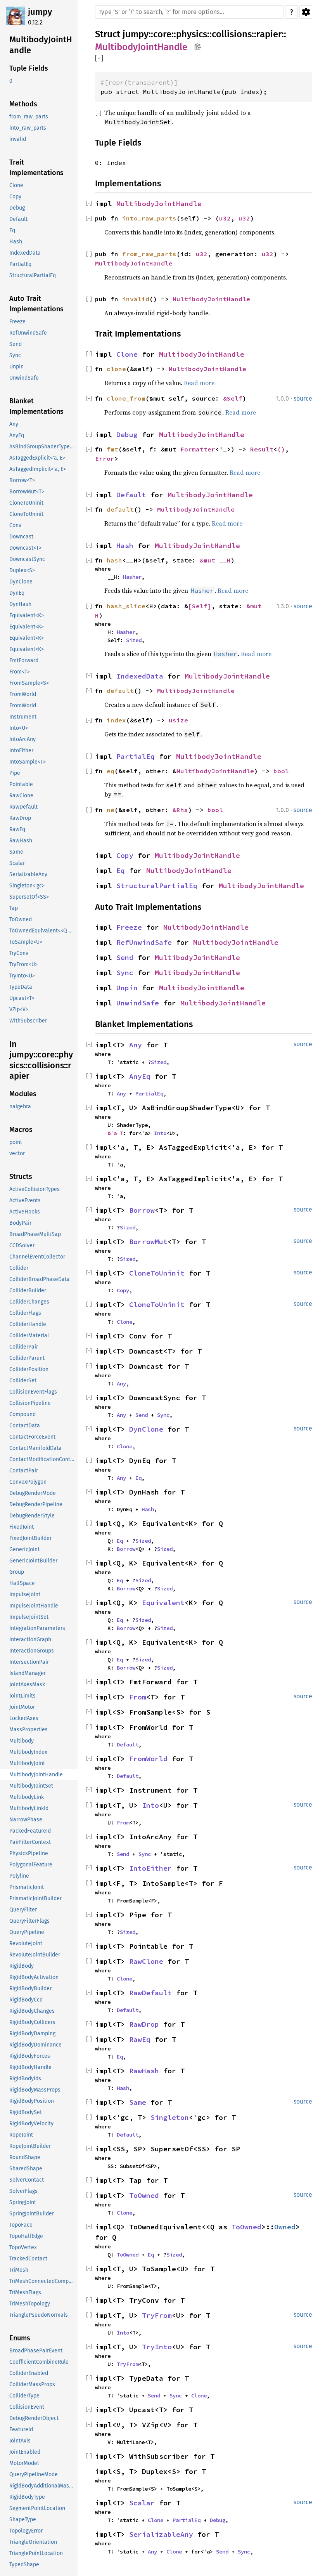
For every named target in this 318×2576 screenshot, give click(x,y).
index (116, 720)
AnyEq (140, 1076)
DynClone (146, 1429)
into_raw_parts (149, 218)
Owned (285, 2227)
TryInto (157, 2347)
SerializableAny (161, 2534)
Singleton (170, 2117)
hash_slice (126, 606)
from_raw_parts (149, 254)
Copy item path (198, 47)
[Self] (200, 606)
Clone (127, 354)
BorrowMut (148, 1242)
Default (131, 495)
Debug (127, 435)
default (120, 509)
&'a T (115, 1133)
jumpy (40, 12)
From (138, 1697)
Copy (125, 855)
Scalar (142, 2503)
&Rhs (180, 810)
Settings (306, 12)
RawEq (140, 2039)
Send (125, 957)
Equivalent (163, 1603)
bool (281, 771)
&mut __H (215, 560)
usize (178, 720)
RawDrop (144, 2024)
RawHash (144, 2071)
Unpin (127, 988)
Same (138, 2102)
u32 (225, 218)
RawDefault (150, 1993)
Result (262, 449)
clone (116, 369)
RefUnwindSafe (144, 942)
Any (136, 1045)
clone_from (126, 398)
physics (192, 34)
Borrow (142, 1210)
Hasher (132, 577)
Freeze (129, 927)
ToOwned (144, 2195)
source (303, 398)
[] (99, 58)
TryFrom (157, 2315)
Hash (125, 546)
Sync (125, 973)
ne (111, 810)
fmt (112, 449)
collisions (232, 34)
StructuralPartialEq (157, 886)
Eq (121, 871)
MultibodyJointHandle (141, 47)
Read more (199, 383)
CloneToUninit (157, 1273)
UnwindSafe (138, 1003)
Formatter (198, 449)
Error (105, 458)
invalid (136, 299)
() (281, 449)
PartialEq (136, 756)
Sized (134, 640)
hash (114, 560)
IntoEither (150, 1868)
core (162, 34)
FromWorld (148, 1759)
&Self (233, 398)
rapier (269, 34)
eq (111, 771)
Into (160, 1133)
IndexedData (140, 676)
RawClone (146, 1961)
